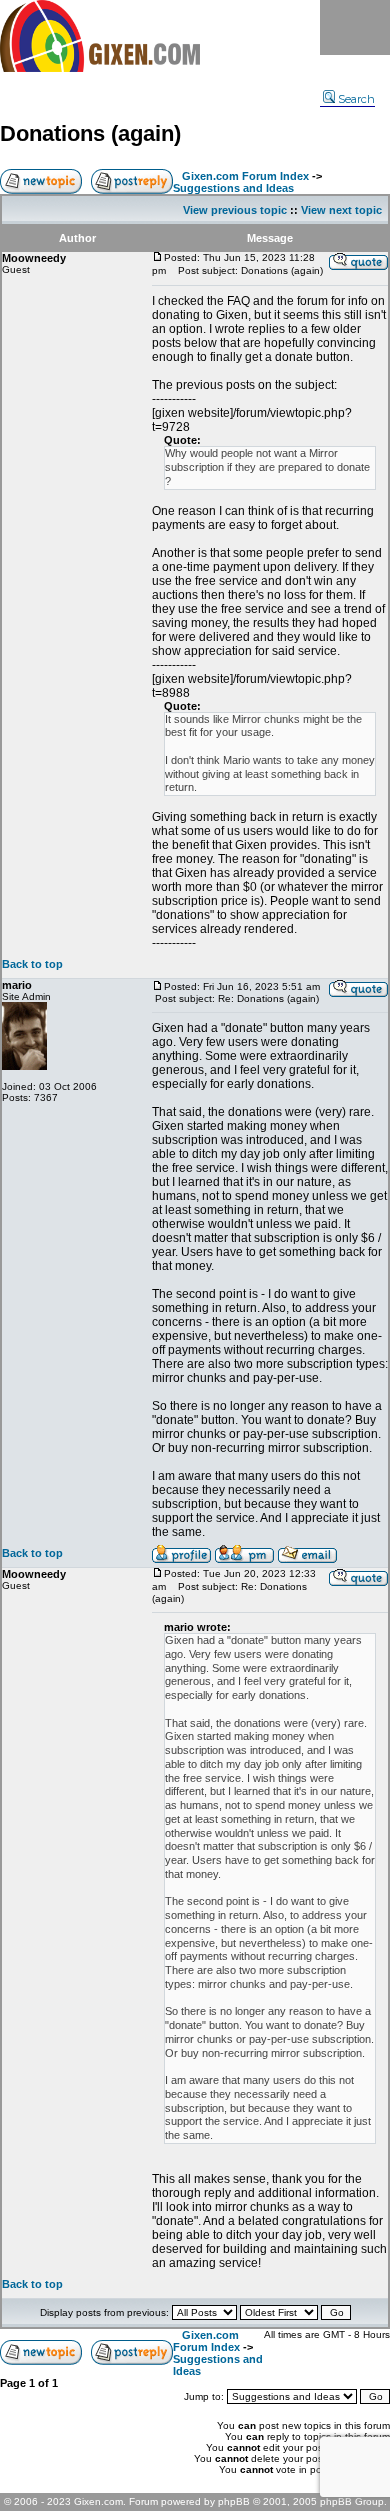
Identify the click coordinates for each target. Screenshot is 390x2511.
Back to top (32, 964)
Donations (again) (90, 133)
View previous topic (235, 210)
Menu (355, 27)
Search (356, 99)
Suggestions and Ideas (233, 188)
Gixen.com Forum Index (245, 176)
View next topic (341, 210)
